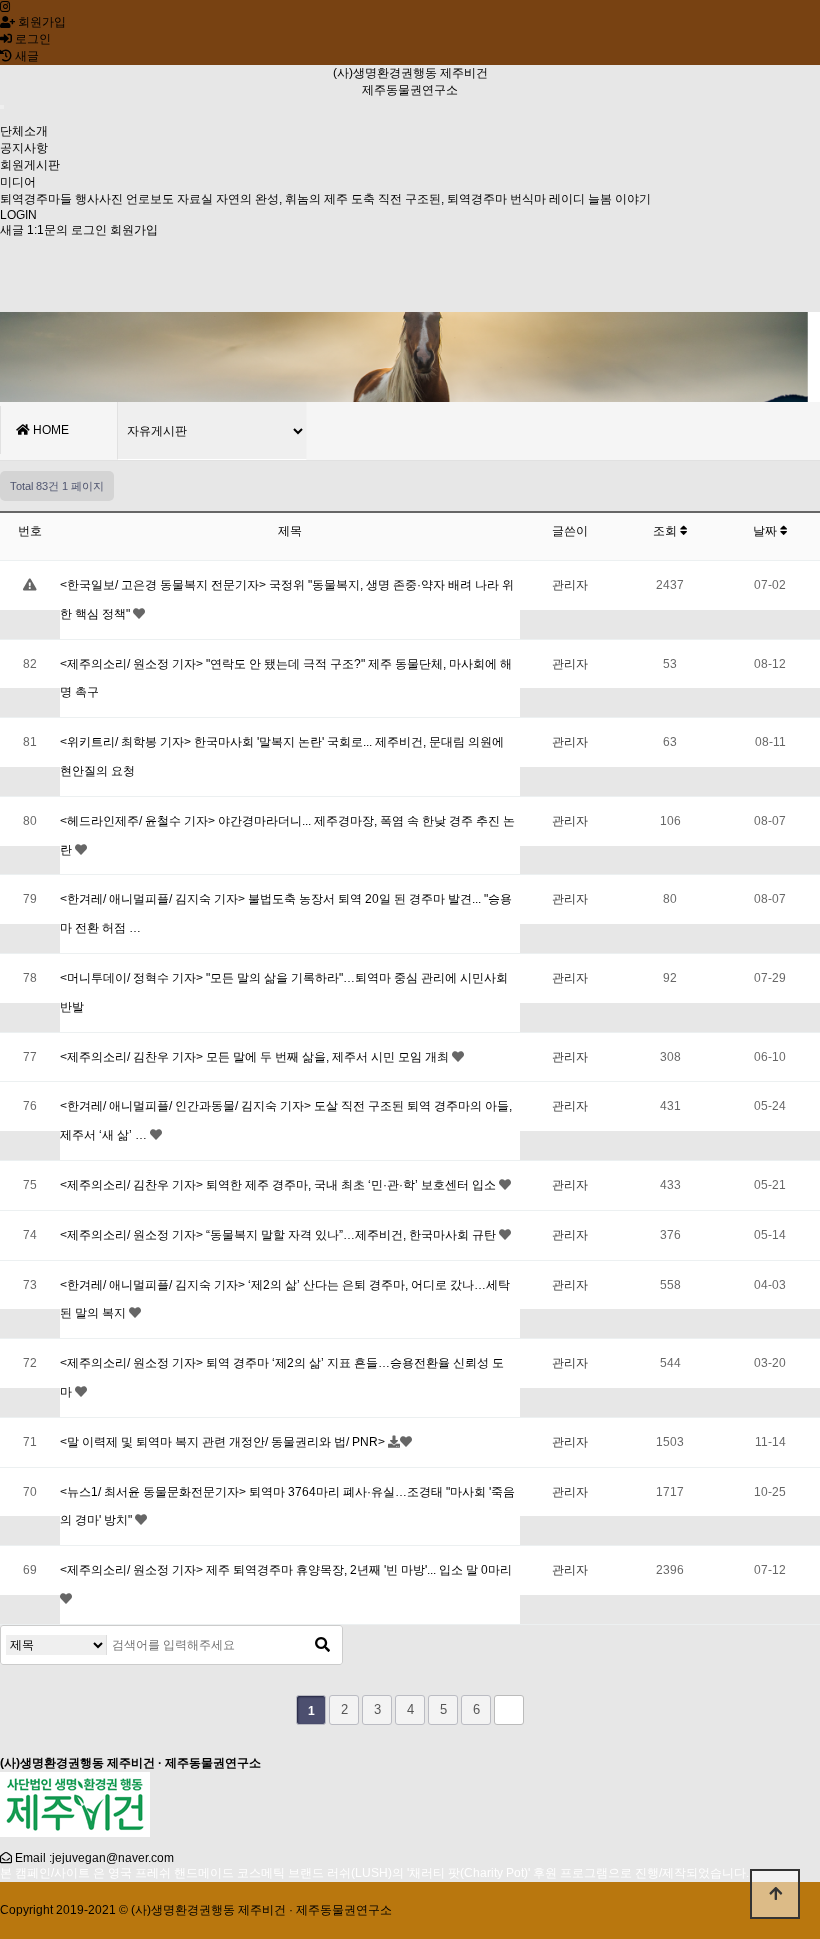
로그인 (31, 39)
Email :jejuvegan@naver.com (94, 1858)
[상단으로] (775, 1894)
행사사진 (99, 199)
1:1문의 (47, 230)
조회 (666, 531)
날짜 (766, 531)
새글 (12, 230)
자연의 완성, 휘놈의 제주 (282, 199)
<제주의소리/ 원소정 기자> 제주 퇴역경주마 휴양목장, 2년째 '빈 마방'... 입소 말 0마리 (286, 1570)
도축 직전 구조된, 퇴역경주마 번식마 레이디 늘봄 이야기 (501, 199)
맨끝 (509, 1710)
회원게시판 (30, 165)
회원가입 (40, 22)
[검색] (322, 1645)
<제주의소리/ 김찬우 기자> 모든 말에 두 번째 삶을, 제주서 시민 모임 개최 (256, 1057)
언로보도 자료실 (169, 199)
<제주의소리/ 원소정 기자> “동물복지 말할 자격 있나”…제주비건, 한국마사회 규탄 (279, 1235)
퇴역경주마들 (36, 199)
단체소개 (24, 131)
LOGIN (18, 215)
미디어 (18, 182)
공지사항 (24, 148)
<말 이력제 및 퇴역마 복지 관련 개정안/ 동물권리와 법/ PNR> (224, 1442)
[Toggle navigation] (2, 107)
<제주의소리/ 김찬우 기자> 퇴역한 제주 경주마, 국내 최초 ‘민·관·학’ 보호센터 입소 (279, 1185)
